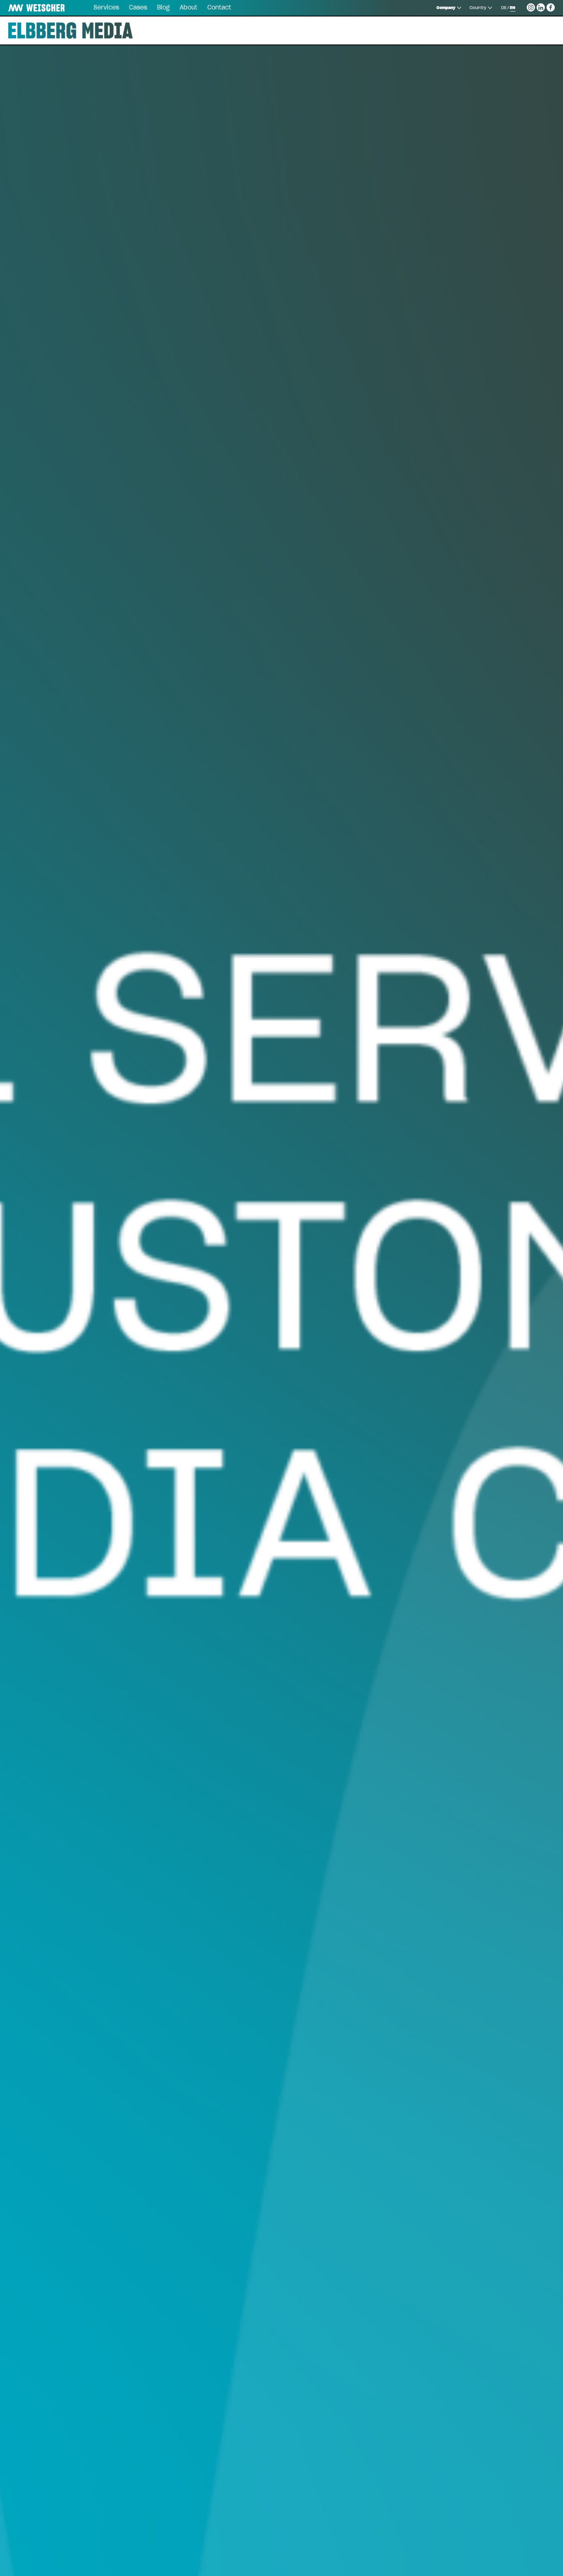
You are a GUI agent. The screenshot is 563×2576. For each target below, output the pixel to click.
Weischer (26, 8)
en (513, 8)
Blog (163, 8)
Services (106, 8)
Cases (138, 8)
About (189, 8)
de (504, 8)
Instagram (531, 6)
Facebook (551, 6)
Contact (219, 8)
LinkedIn (541, 6)
